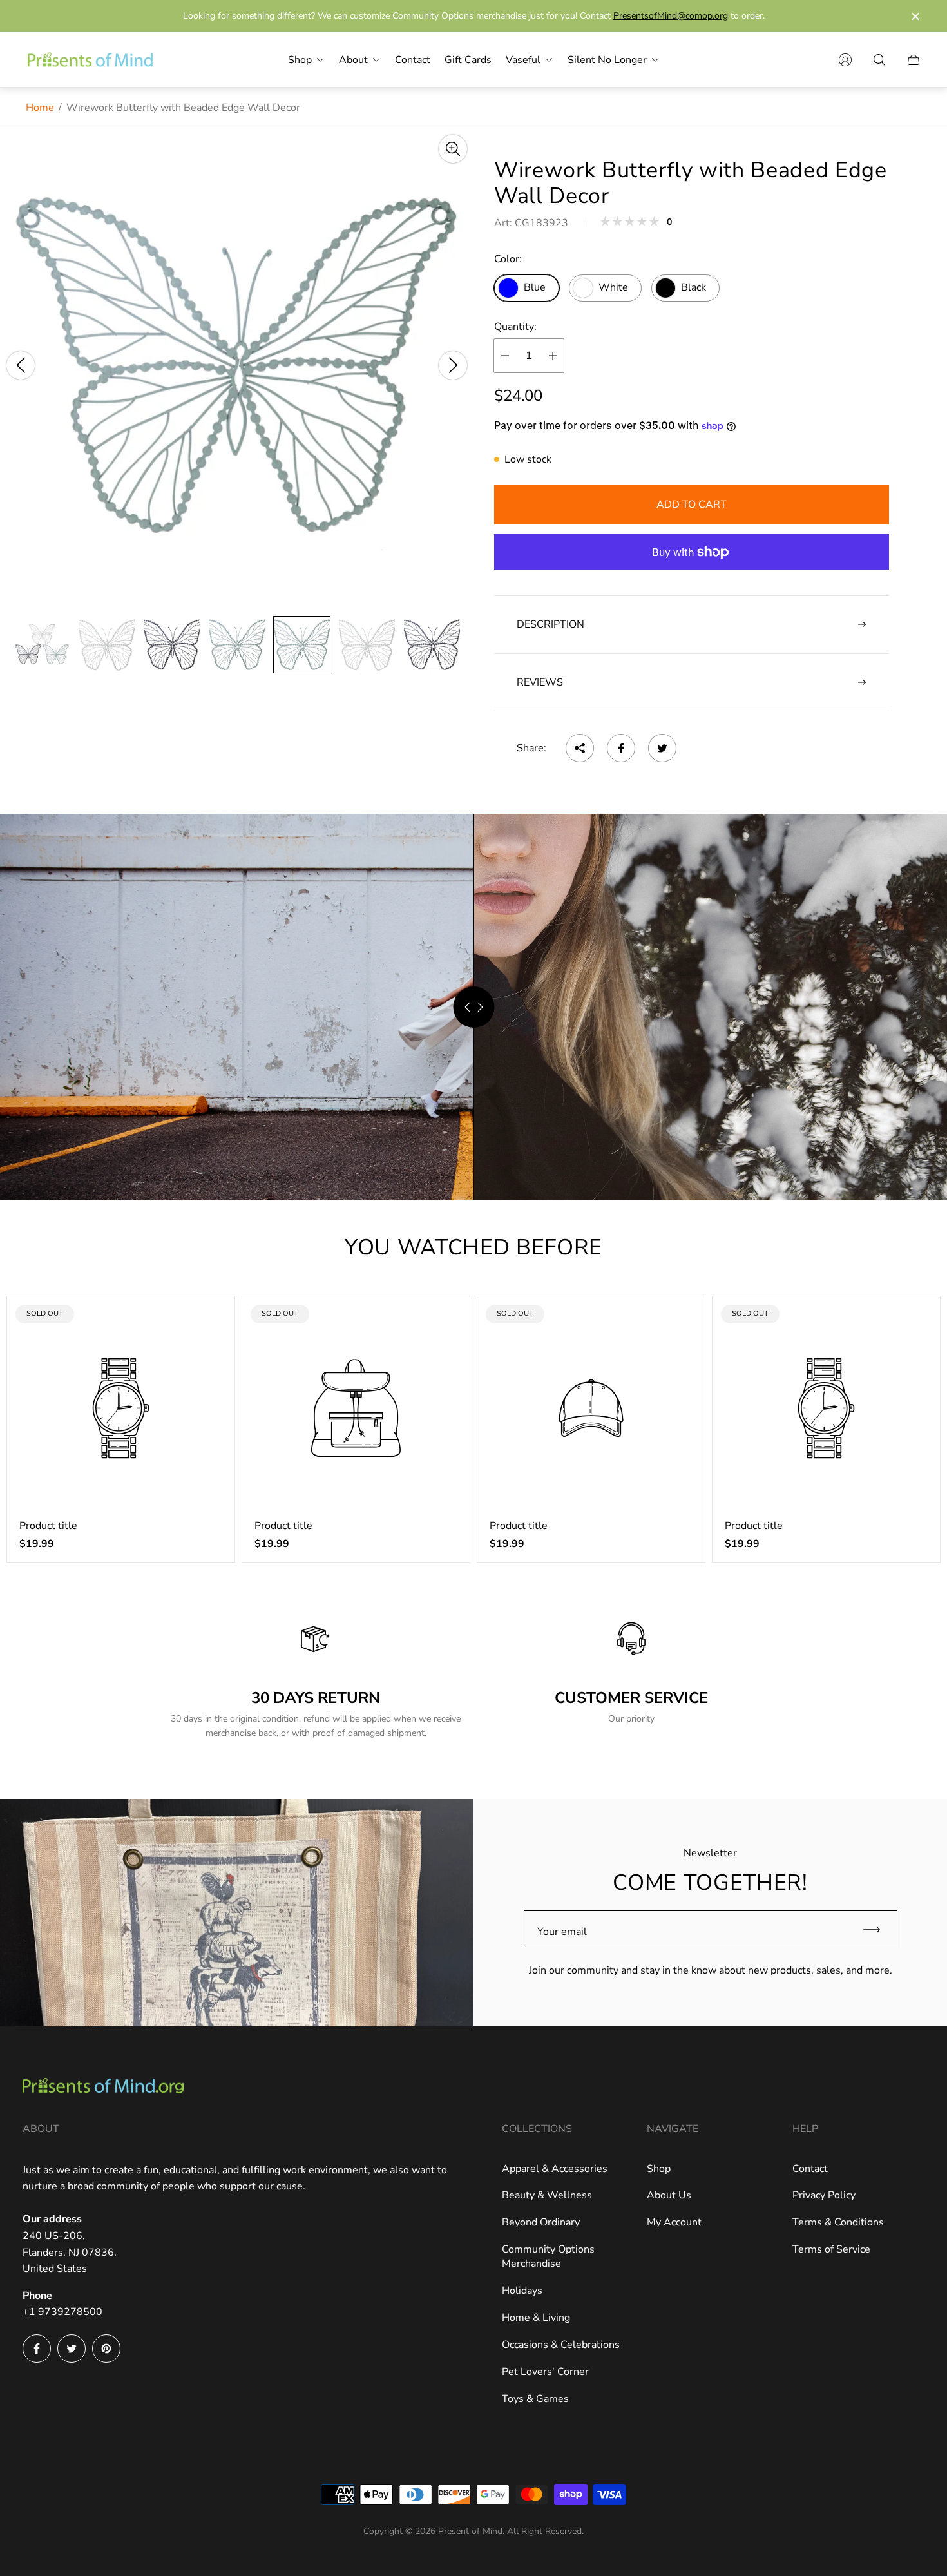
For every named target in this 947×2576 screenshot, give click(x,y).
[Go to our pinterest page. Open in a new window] (106, 2349)
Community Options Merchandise (548, 2256)
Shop (659, 2169)
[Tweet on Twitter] (662, 748)
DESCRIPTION (550, 624)
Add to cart (692, 505)
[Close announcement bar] (915, 16)
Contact (810, 2169)
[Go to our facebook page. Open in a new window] (37, 2349)
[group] (42, 645)
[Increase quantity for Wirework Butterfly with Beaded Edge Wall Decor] (553, 356)
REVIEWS (540, 682)
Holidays (522, 2291)
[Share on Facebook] (621, 748)
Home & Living (536, 2318)
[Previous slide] (21, 365)
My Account (674, 2222)
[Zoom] (453, 149)
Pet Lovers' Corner (545, 2372)
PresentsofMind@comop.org (671, 16)
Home (40, 108)
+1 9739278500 (62, 2312)
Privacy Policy (824, 2195)
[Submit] (877, 1929)
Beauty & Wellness (547, 2195)
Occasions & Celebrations (561, 2345)
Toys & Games (535, 2399)
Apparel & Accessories (555, 2169)
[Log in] (845, 60)
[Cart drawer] (914, 60)
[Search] (879, 60)
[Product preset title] (121, 1408)
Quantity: (515, 327)
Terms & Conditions (838, 2222)
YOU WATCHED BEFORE (473, 1247)
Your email (562, 1932)
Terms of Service (831, 2249)
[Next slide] (453, 365)
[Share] (580, 748)
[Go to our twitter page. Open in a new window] (72, 2349)
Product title (48, 1526)
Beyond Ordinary (541, 2222)
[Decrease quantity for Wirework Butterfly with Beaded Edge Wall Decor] (505, 356)
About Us (669, 2195)
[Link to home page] (103, 2087)
